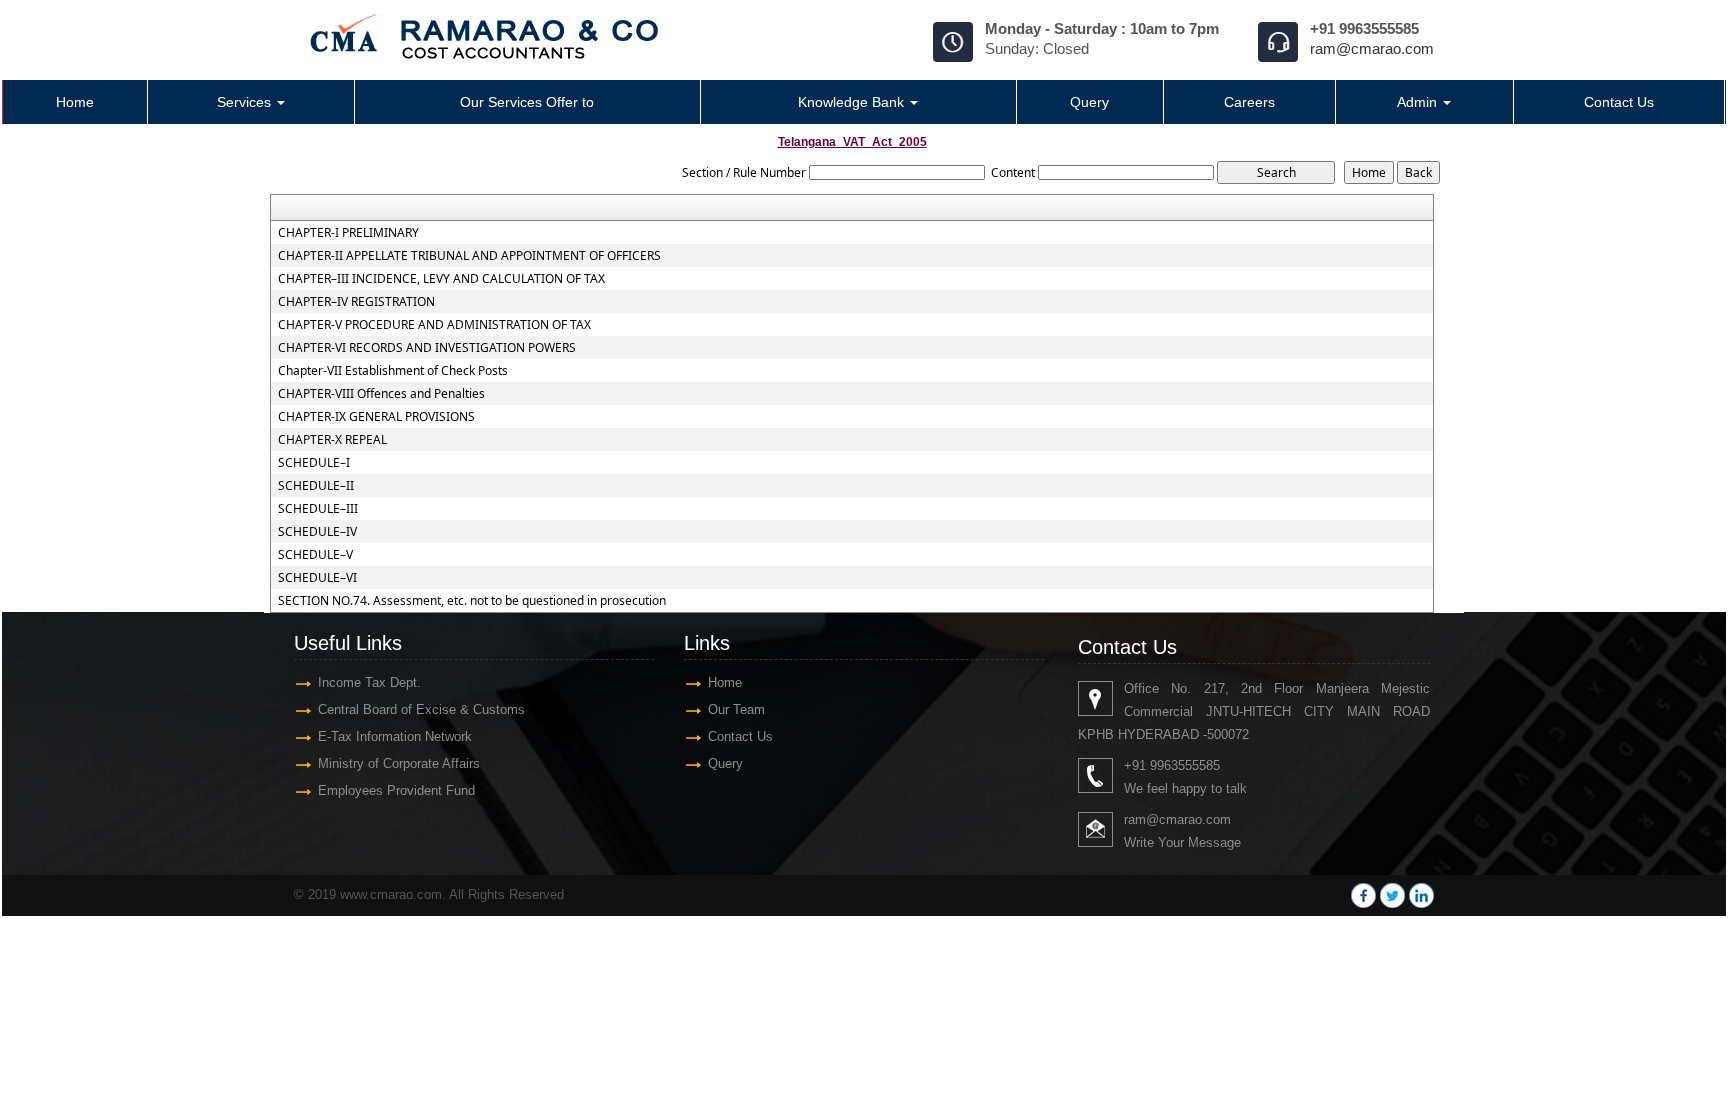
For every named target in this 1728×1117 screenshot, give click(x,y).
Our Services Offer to (527, 102)
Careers (1249, 102)
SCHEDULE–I (314, 463)
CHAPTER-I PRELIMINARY (348, 233)
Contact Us (1619, 102)
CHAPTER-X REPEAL (332, 440)
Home (75, 102)
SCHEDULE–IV (317, 532)
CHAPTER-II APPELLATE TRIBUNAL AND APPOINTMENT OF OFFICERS (469, 256)
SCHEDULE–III (318, 509)
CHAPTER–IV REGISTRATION (356, 302)
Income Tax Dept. (369, 682)
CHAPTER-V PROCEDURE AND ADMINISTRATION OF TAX (434, 325)
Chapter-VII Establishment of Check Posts (393, 371)
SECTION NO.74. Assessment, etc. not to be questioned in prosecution (472, 601)
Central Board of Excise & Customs (421, 709)
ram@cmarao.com (1372, 48)
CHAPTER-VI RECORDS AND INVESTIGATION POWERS (427, 348)
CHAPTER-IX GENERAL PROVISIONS (376, 417)
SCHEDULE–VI (317, 578)
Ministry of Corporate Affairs (399, 763)
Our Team (736, 709)
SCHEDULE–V (315, 555)
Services (246, 102)
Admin (1419, 102)
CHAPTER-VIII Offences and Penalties (381, 394)
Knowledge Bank (853, 102)
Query (1089, 102)
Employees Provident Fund (396, 790)
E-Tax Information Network (395, 736)
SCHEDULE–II (316, 486)
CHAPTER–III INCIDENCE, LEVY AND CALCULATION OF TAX (441, 279)
